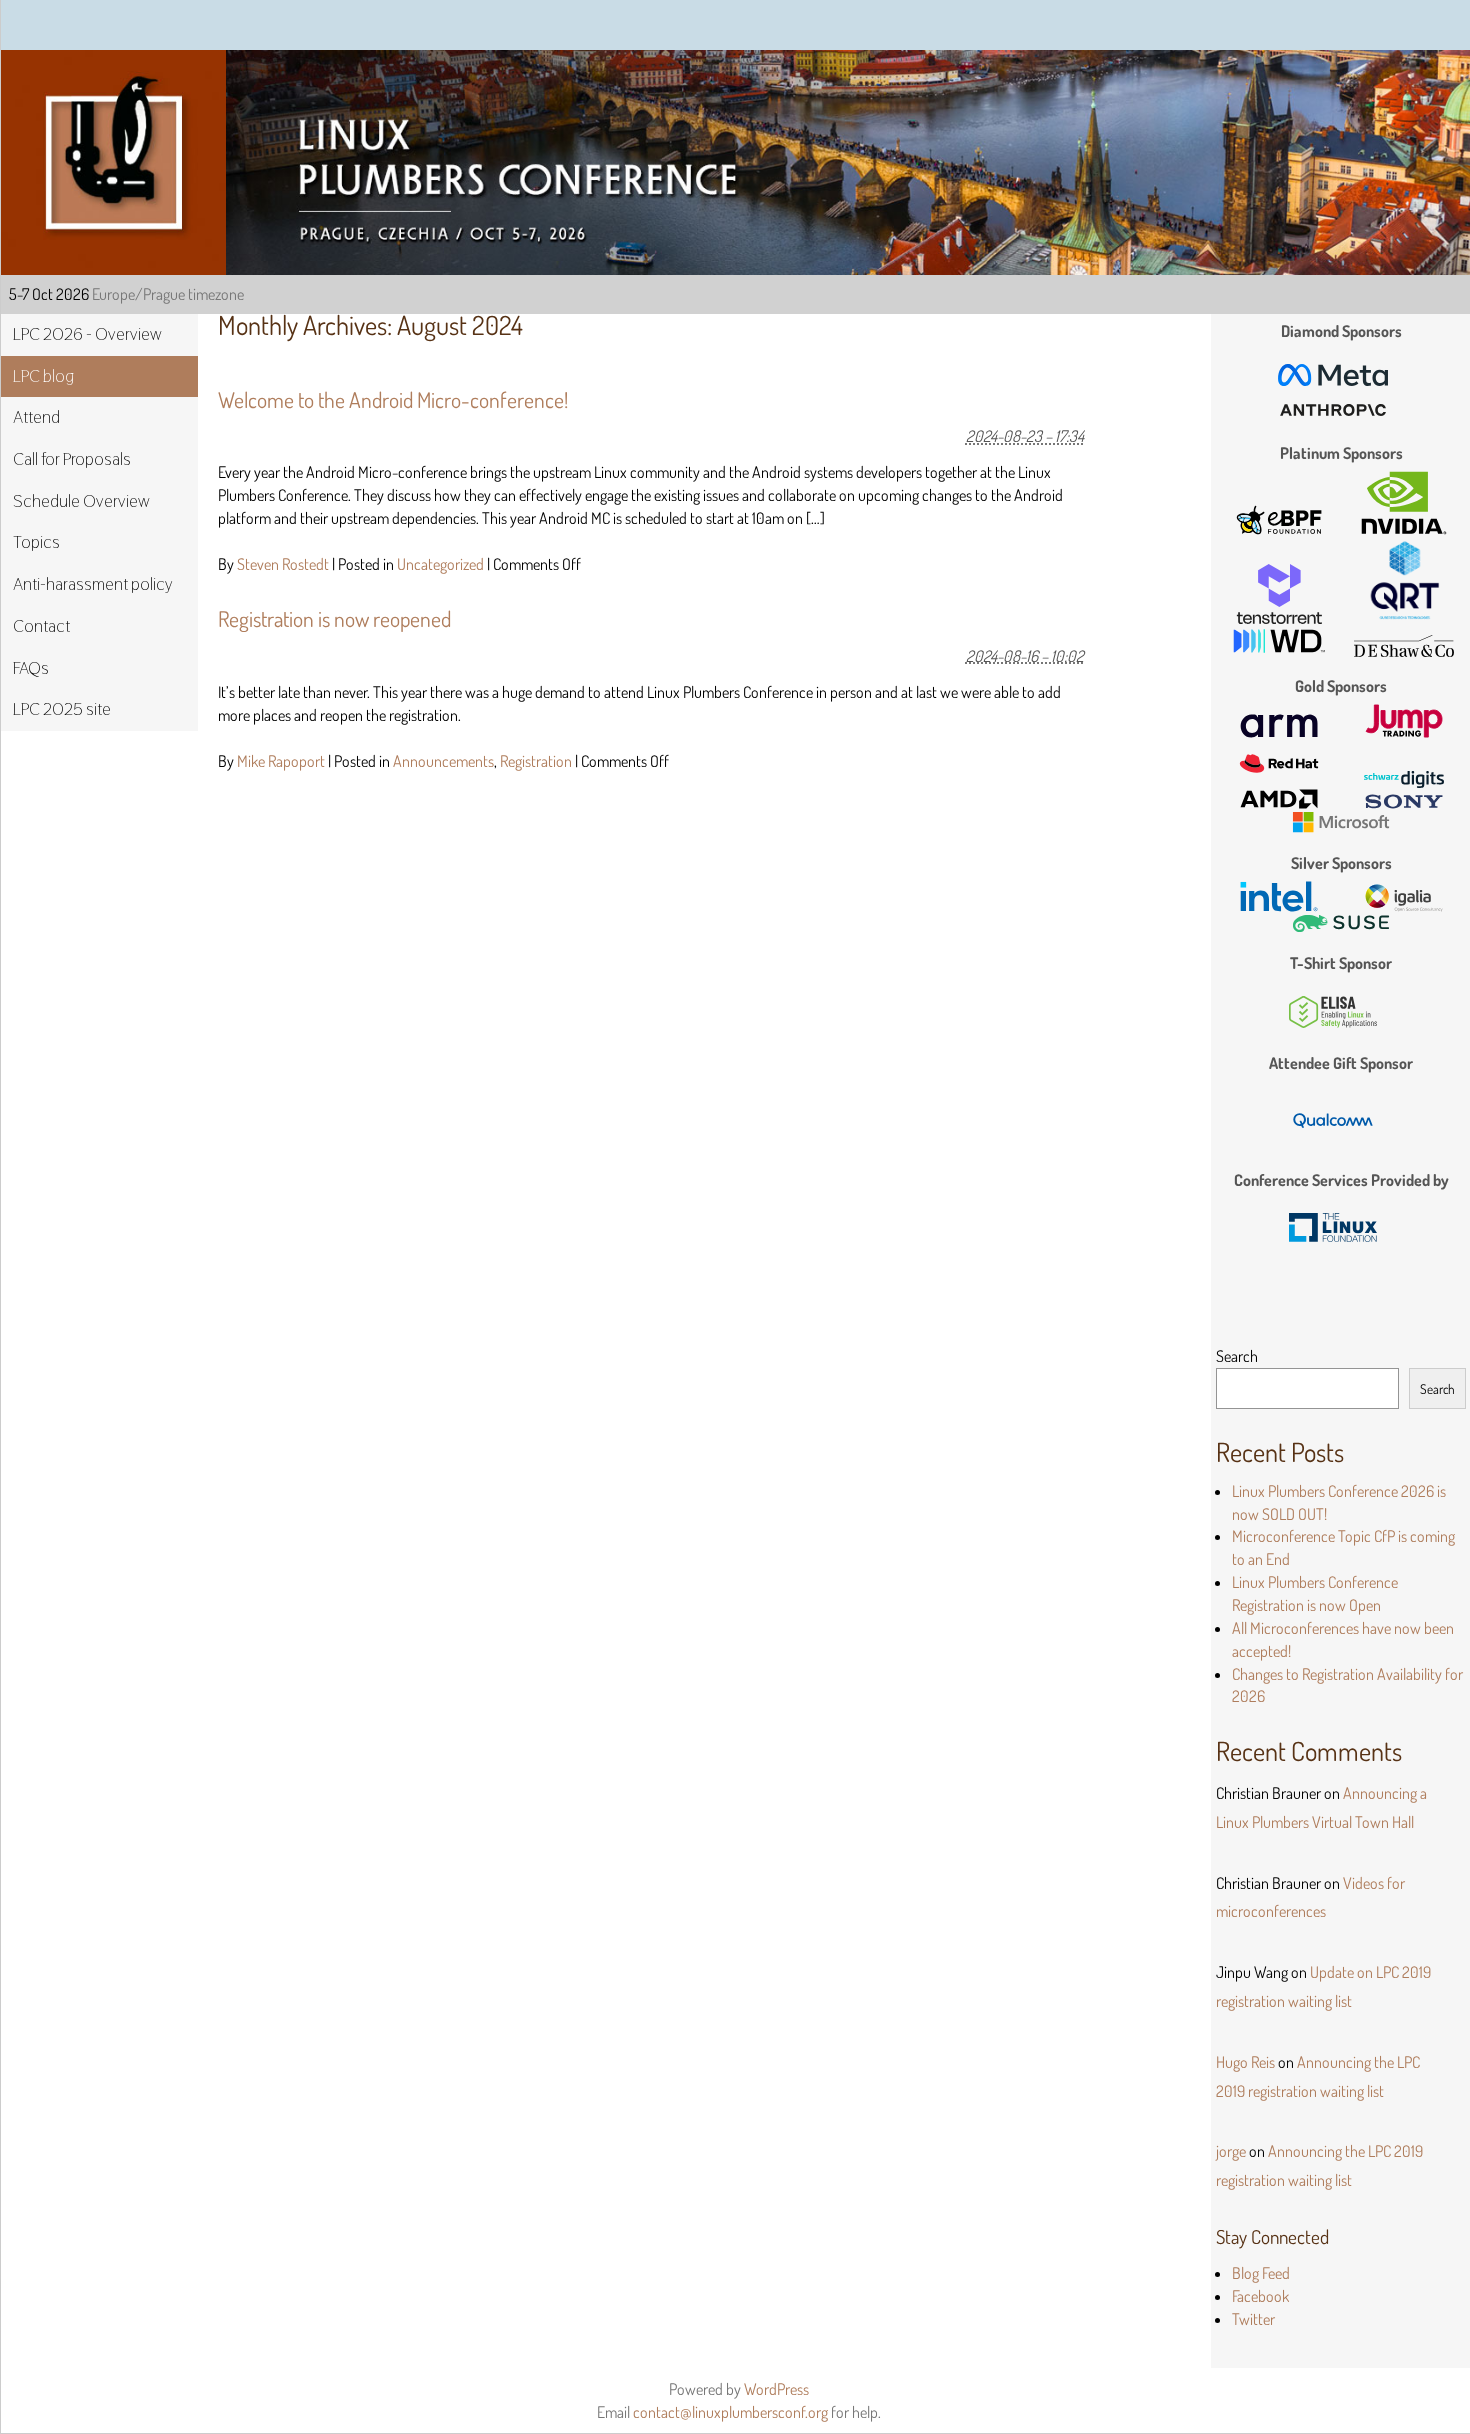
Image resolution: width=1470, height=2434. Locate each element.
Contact (41, 626)
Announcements (443, 761)
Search (1237, 1356)
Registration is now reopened (334, 618)
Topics (36, 542)
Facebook (1260, 2296)
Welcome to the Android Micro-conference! (393, 399)
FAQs (31, 668)
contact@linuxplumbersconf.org (730, 2412)
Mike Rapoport (281, 761)
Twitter (1253, 2319)
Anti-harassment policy (93, 584)
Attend (36, 417)
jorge (1231, 2151)
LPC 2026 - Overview (87, 334)
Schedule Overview (81, 501)
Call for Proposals (72, 459)
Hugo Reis (1245, 2062)
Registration (536, 761)
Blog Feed (1261, 2273)
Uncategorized (440, 564)
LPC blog (43, 376)
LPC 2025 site (62, 709)
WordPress (776, 2389)
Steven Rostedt (283, 564)
